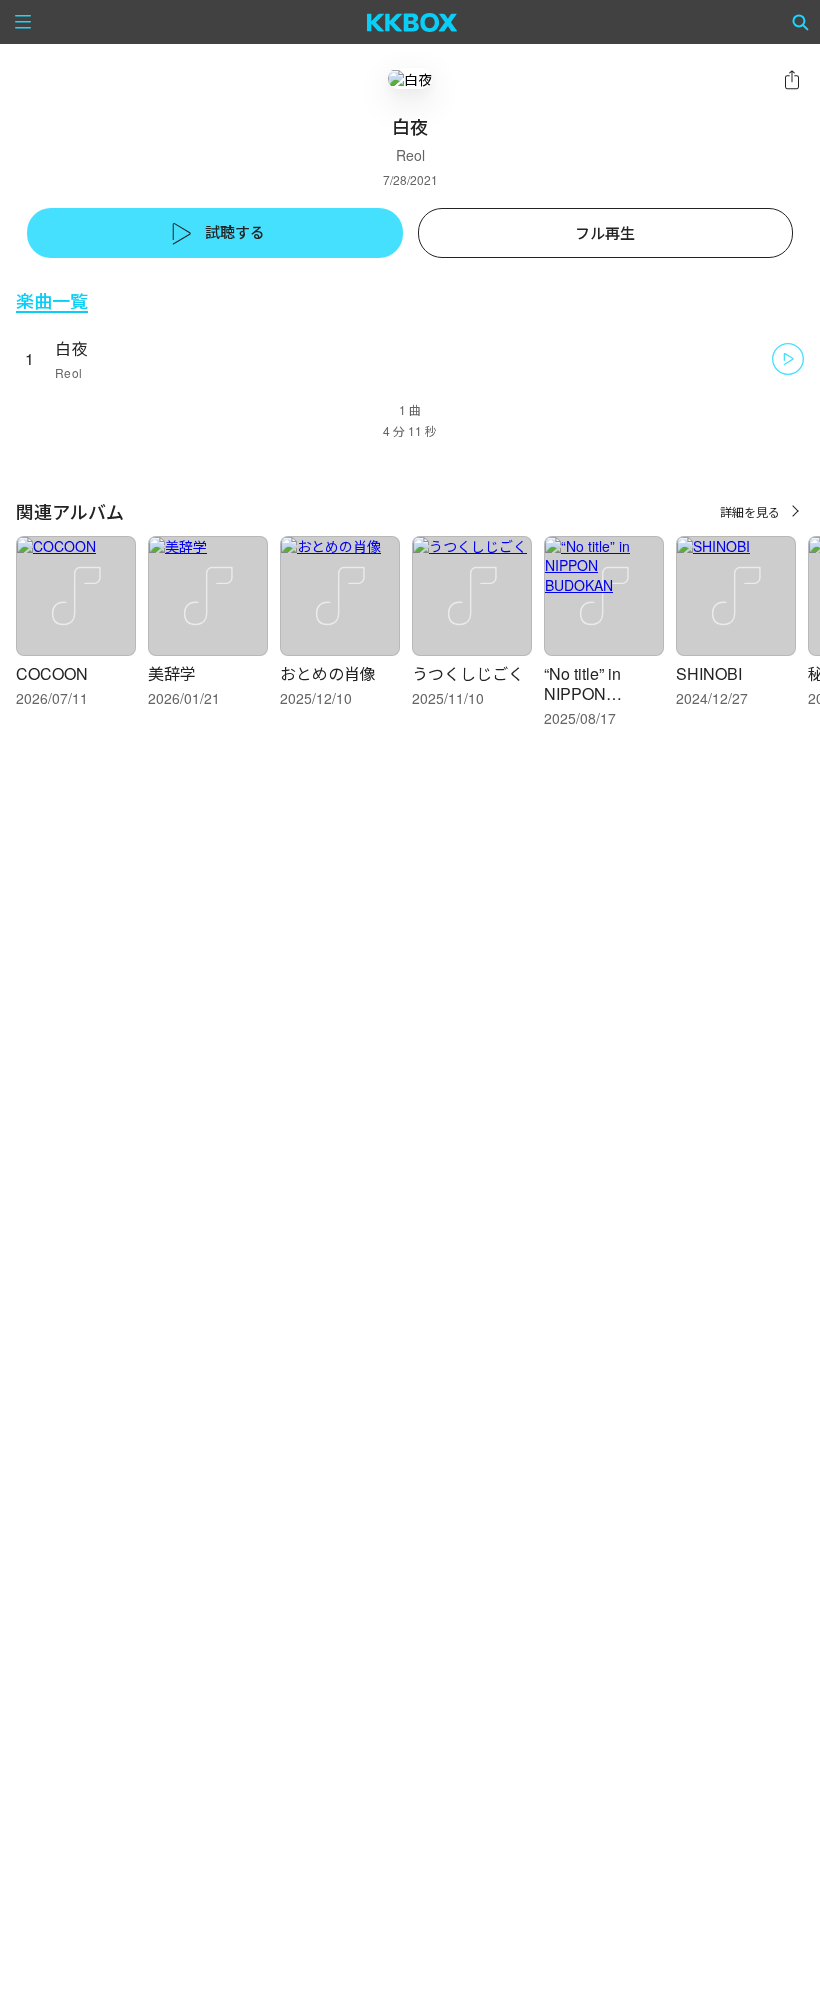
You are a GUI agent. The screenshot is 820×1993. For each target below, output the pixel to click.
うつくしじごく (468, 673)
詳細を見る (750, 511)
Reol (410, 155)
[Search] (801, 22)
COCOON (52, 673)
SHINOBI (709, 673)
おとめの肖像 (328, 673)
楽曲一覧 (52, 300)
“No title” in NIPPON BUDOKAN (584, 693)
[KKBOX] (412, 22)
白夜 (71, 348)
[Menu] (23, 22)
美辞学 (172, 673)
